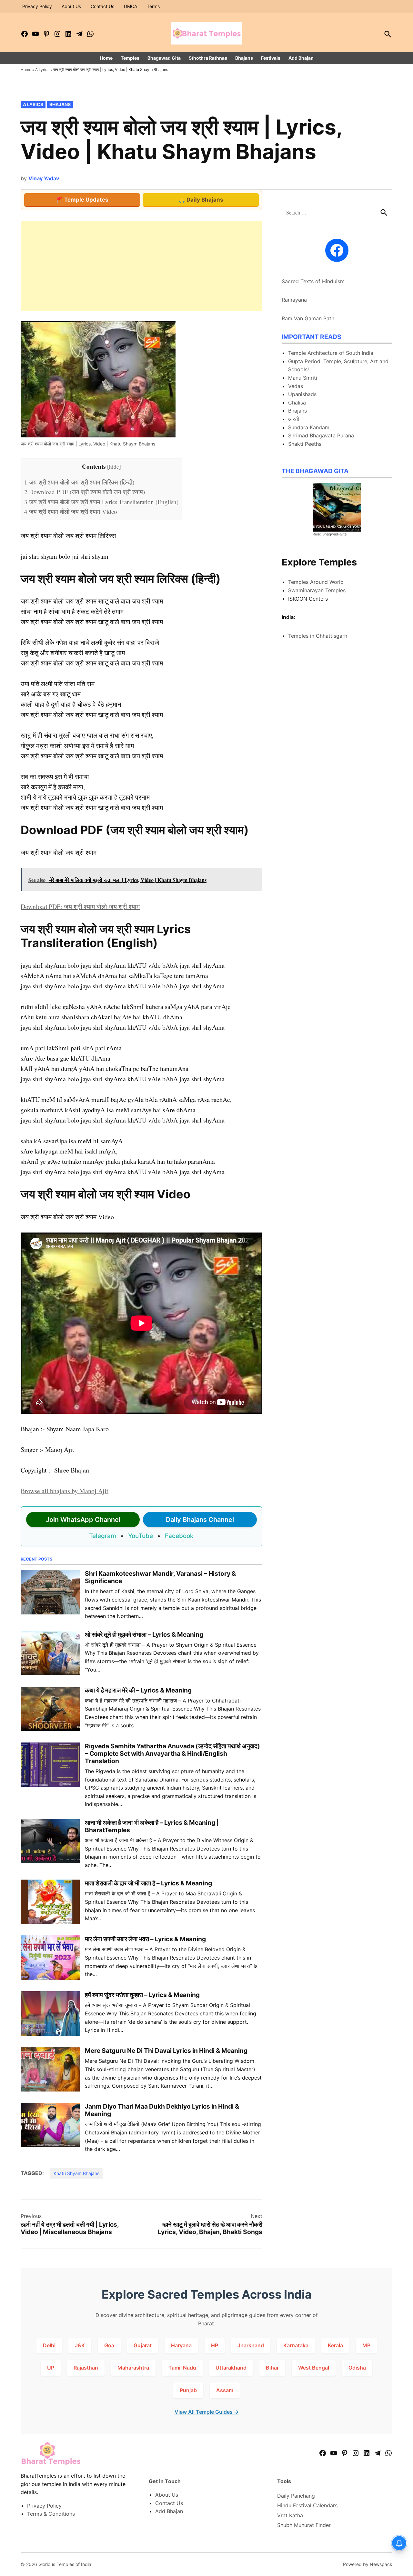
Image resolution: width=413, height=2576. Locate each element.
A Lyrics (42, 70)
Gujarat (143, 2345)
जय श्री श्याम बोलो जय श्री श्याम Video (71, 511)
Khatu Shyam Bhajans (76, 2173)
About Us (71, 6)
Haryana (181, 2345)
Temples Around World (316, 582)
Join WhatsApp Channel (83, 1520)
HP (215, 2345)
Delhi (49, 2345)
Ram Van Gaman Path (308, 318)
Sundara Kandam (309, 427)
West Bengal (314, 2368)
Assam (225, 2390)
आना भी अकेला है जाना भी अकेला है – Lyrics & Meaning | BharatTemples (152, 1826)
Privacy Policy (37, 6)
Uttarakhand (231, 2368)
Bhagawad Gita (164, 58)
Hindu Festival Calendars (307, 2505)
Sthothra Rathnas (208, 58)
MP (366, 2345)
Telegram (103, 1536)
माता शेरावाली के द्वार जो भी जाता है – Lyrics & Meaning (148, 1883)
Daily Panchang (296, 2496)
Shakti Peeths (305, 444)
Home (106, 58)
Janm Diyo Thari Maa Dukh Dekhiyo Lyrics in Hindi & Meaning (162, 2110)
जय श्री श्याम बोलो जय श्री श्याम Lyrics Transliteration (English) (101, 502)
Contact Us (102, 6)
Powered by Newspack (368, 2564)
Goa (109, 2345)
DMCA (131, 6)
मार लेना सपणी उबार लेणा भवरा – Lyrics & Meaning (145, 1939)
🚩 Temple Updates (82, 200)
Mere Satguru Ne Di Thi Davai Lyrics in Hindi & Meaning (166, 2051)
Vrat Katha (290, 2515)
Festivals (271, 58)
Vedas (296, 386)
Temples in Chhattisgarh (318, 636)
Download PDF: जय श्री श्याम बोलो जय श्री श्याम (80, 907)
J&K (80, 2345)
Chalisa (297, 403)
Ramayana (294, 300)
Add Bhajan (301, 58)
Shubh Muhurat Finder (304, 2525)
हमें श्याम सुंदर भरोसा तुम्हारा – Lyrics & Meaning (142, 1995)
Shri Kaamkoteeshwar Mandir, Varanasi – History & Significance (160, 1577)
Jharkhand (251, 2345)
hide (114, 467)
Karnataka (296, 2345)
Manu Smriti (303, 378)
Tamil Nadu (182, 2368)
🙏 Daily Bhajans (201, 200)
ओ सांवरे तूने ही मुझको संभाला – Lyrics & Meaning (144, 1634)
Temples (130, 58)
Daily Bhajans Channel (200, 1520)
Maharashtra (133, 2368)
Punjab (188, 2390)
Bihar (272, 2368)
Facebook (179, 1536)
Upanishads (302, 394)
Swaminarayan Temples (317, 590)
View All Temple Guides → (207, 2412)
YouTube (141, 1536)
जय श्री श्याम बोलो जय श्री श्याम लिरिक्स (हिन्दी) (79, 482)
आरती (294, 419)
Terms (153, 6)
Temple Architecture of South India (331, 353)
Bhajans (244, 58)
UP (51, 2368)
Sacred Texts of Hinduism (313, 281)
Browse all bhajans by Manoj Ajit (65, 1491)
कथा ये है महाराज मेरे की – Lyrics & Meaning (138, 1690)
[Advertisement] (141, 266)
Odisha (357, 2368)
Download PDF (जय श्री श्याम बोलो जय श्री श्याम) (85, 492)
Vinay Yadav (44, 178)
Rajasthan (86, 2368)
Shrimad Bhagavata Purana (321, 435)
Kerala (335, 2345)
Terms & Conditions (51, 2514)
